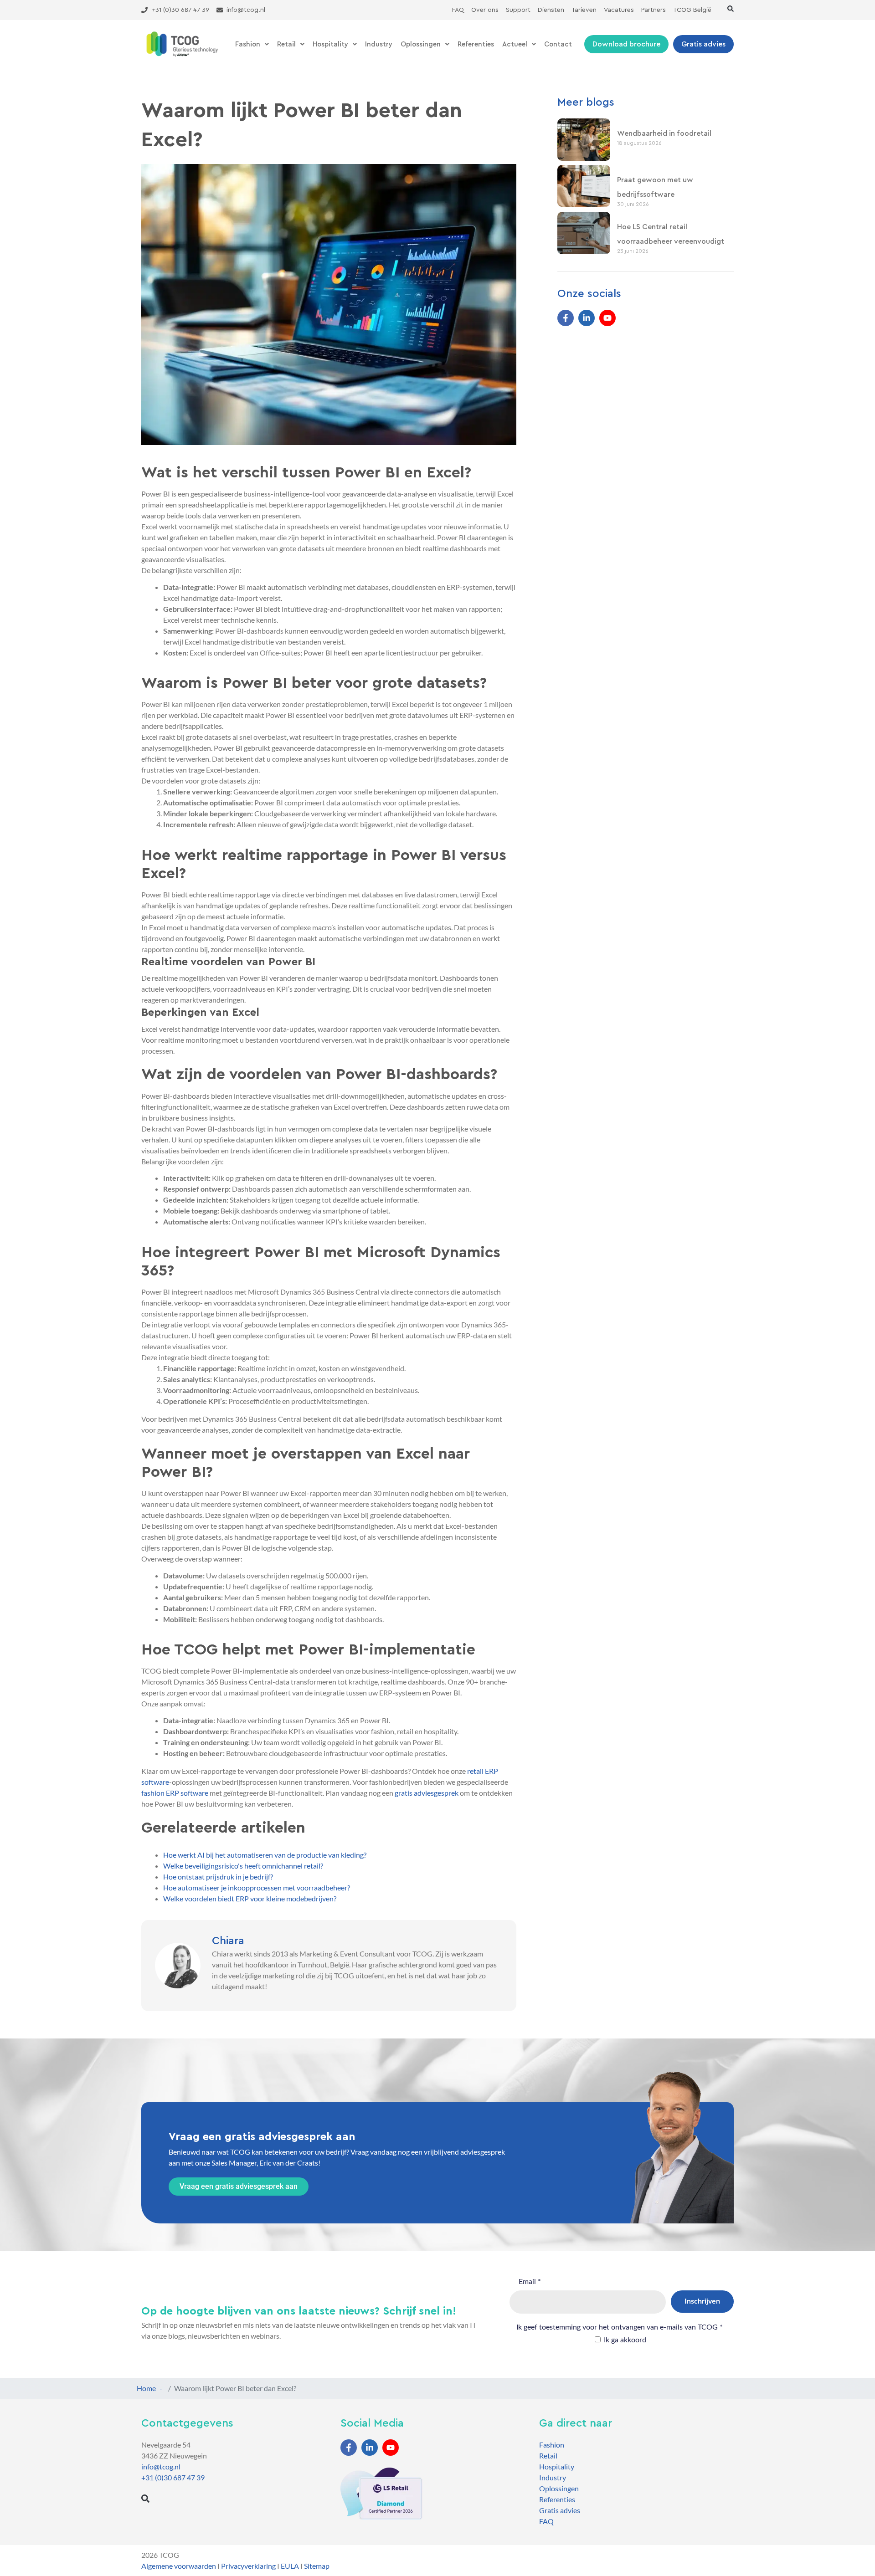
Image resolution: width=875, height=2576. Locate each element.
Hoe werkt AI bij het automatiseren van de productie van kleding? (265, 1855)
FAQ (546, 2521)
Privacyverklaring (248, 2566)
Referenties (476, 44)
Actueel (515, 44)
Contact (558, 44)
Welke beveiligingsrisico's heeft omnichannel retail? (243, 1866)
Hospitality (330, 44)
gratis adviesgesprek (427, 1793)
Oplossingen (421, 44)
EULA (290, 2566)
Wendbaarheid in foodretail (664, 133)
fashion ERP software (175, 1793)
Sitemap (317, 2566)
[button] (731, 9)
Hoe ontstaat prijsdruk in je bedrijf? (218, 1877)
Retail (286, 44)
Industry (379, 44)
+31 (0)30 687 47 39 (173, 2477)
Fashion (248, 44)
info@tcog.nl (161, 2466)
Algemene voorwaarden (179, 2566)
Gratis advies (560, 2510)
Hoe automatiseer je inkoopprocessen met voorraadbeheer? (257, 1887)
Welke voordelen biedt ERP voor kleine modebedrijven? (250, 1898)
